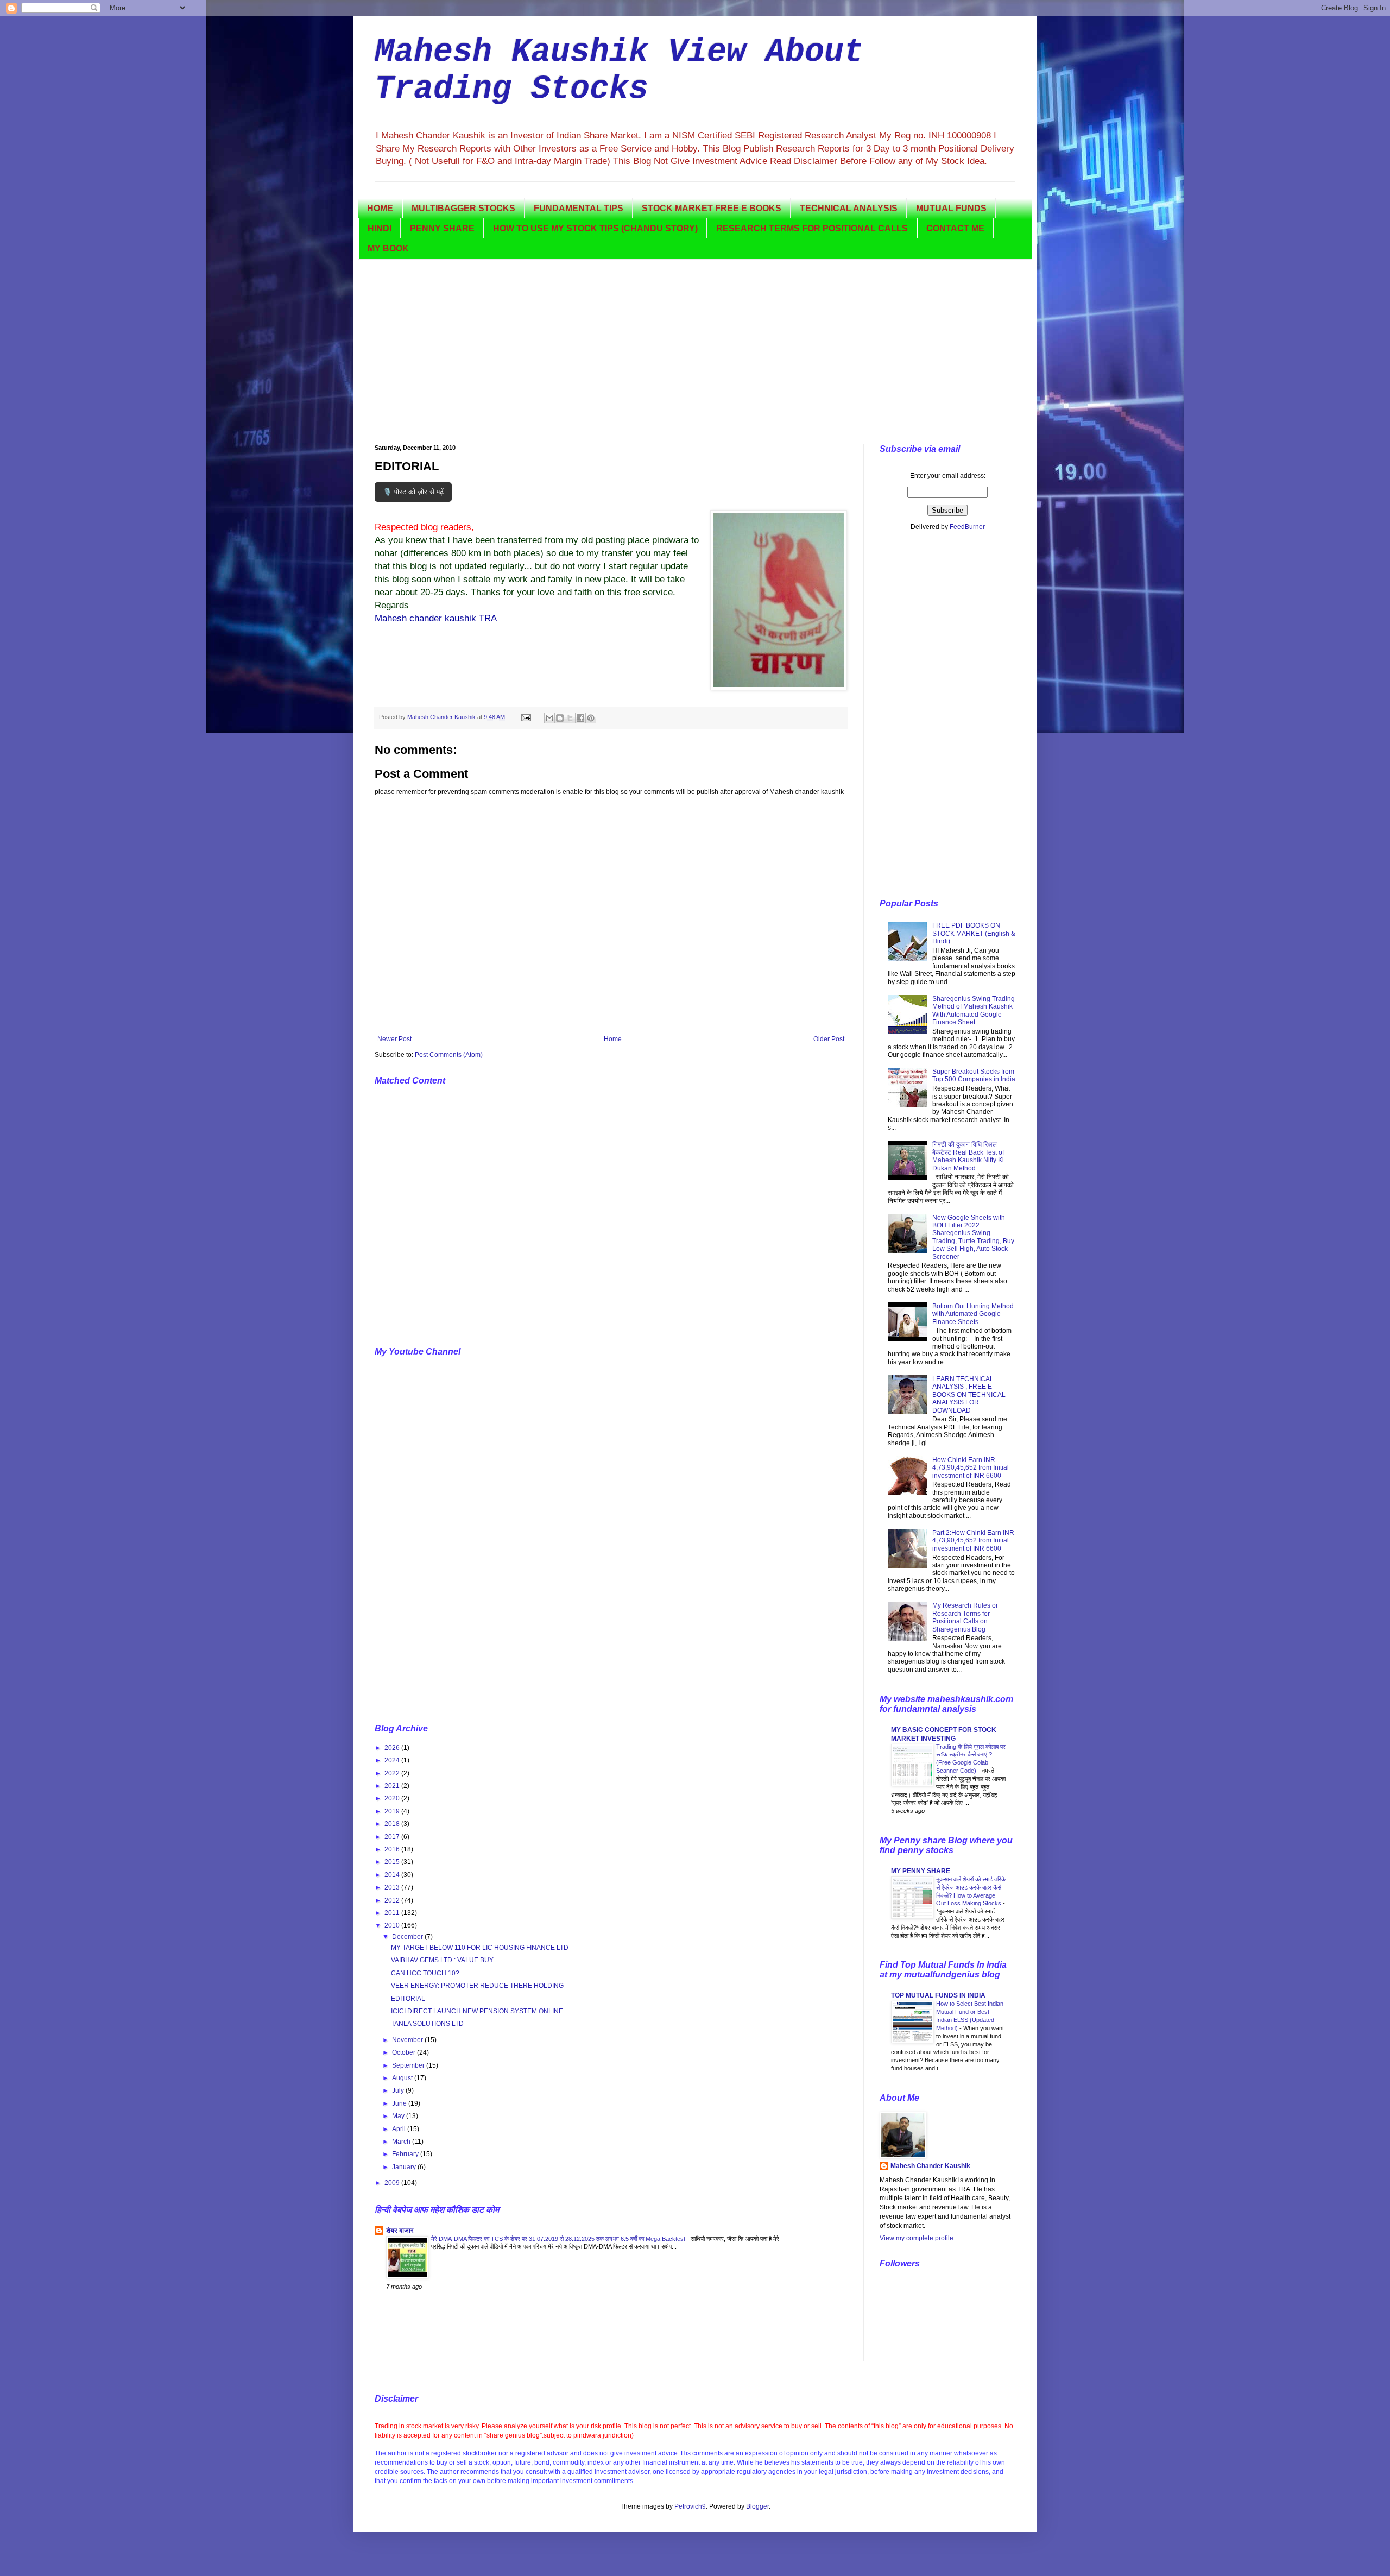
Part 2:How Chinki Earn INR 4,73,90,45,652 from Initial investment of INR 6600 (973, 1541)
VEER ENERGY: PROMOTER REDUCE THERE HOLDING (477, 1986)
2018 (393, 1824)
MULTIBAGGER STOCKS (463, 208)
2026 (393, 1748)
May (399, 2116)
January (405, 2167)
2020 (393, 1798)
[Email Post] (526, 717)
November (408, 2040)
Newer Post (394, 1039)
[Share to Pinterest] (591, 718)
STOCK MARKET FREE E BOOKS (712, 208)
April (400, 2129)
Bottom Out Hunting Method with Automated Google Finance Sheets (973, 1314)
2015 (393, 1862)
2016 (393, 1849)
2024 (393, 1760)
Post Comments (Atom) (449, 1055)
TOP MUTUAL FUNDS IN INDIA (938, 1995)
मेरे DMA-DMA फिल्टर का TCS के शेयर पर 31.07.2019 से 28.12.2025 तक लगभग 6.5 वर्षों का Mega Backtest (559, 2239)
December (408, 1937)
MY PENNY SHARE (921, 1871)
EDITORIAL (408, 1999)
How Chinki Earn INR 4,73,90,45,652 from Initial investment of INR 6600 (971, 1468)
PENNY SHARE (442, 228)
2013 (393, 1887)
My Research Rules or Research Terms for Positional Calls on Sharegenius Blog (965, 1617)
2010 (393, 1925)
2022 (393, 1773)
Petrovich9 (690, 2506)
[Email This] (549, 718)
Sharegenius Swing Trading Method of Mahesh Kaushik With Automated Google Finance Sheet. (974, 1010)
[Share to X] (570, 718)
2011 (393, 1913)
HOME (380, 208)
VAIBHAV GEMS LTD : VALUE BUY (442, 1960)
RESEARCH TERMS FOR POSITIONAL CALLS (812, 228)
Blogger (757, 2506)
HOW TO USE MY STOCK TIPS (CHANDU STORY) (595, 228)
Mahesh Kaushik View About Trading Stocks (619, 71)
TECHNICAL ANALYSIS (849, 208)
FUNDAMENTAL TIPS (579, 208)
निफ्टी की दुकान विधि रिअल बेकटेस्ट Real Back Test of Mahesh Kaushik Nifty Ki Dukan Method (968, 1156)
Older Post (829, 1039)
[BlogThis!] (560, 718)
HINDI (380, 228)
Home (613, 1039)
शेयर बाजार (400, 2231)
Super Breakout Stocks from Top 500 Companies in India (974, 1075)
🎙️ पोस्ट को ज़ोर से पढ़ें (413, 492)
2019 (393, 1811)
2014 (393, 1875)
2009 (393, 2183)
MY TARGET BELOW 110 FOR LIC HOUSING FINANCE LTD (480, 1948)
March (402, 2142)
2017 (393, 1837)
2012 (393, 1900)
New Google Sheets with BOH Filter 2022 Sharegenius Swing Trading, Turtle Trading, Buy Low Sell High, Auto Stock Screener (973, 1237)
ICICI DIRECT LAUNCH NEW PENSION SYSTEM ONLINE (477, 2011)
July (399, 2090)
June (400, 2103)
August (403, 2078)
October (405, 2052)
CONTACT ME (955, 228)
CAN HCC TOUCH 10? (425, 1973)
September (409, 2065)
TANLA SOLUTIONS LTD (427, 2024)
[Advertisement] (695, 352)
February (406, 2154)
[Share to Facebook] (580, 718)
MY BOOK (388, 248)
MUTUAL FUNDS (951, 208)
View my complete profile (917, 2238)
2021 (393, 1786)
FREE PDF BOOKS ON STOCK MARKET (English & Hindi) (974, 933)
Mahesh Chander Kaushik (930, 2166)
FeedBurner (967, 527)
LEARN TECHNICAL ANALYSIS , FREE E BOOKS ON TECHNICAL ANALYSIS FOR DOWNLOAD (969, 1395)
